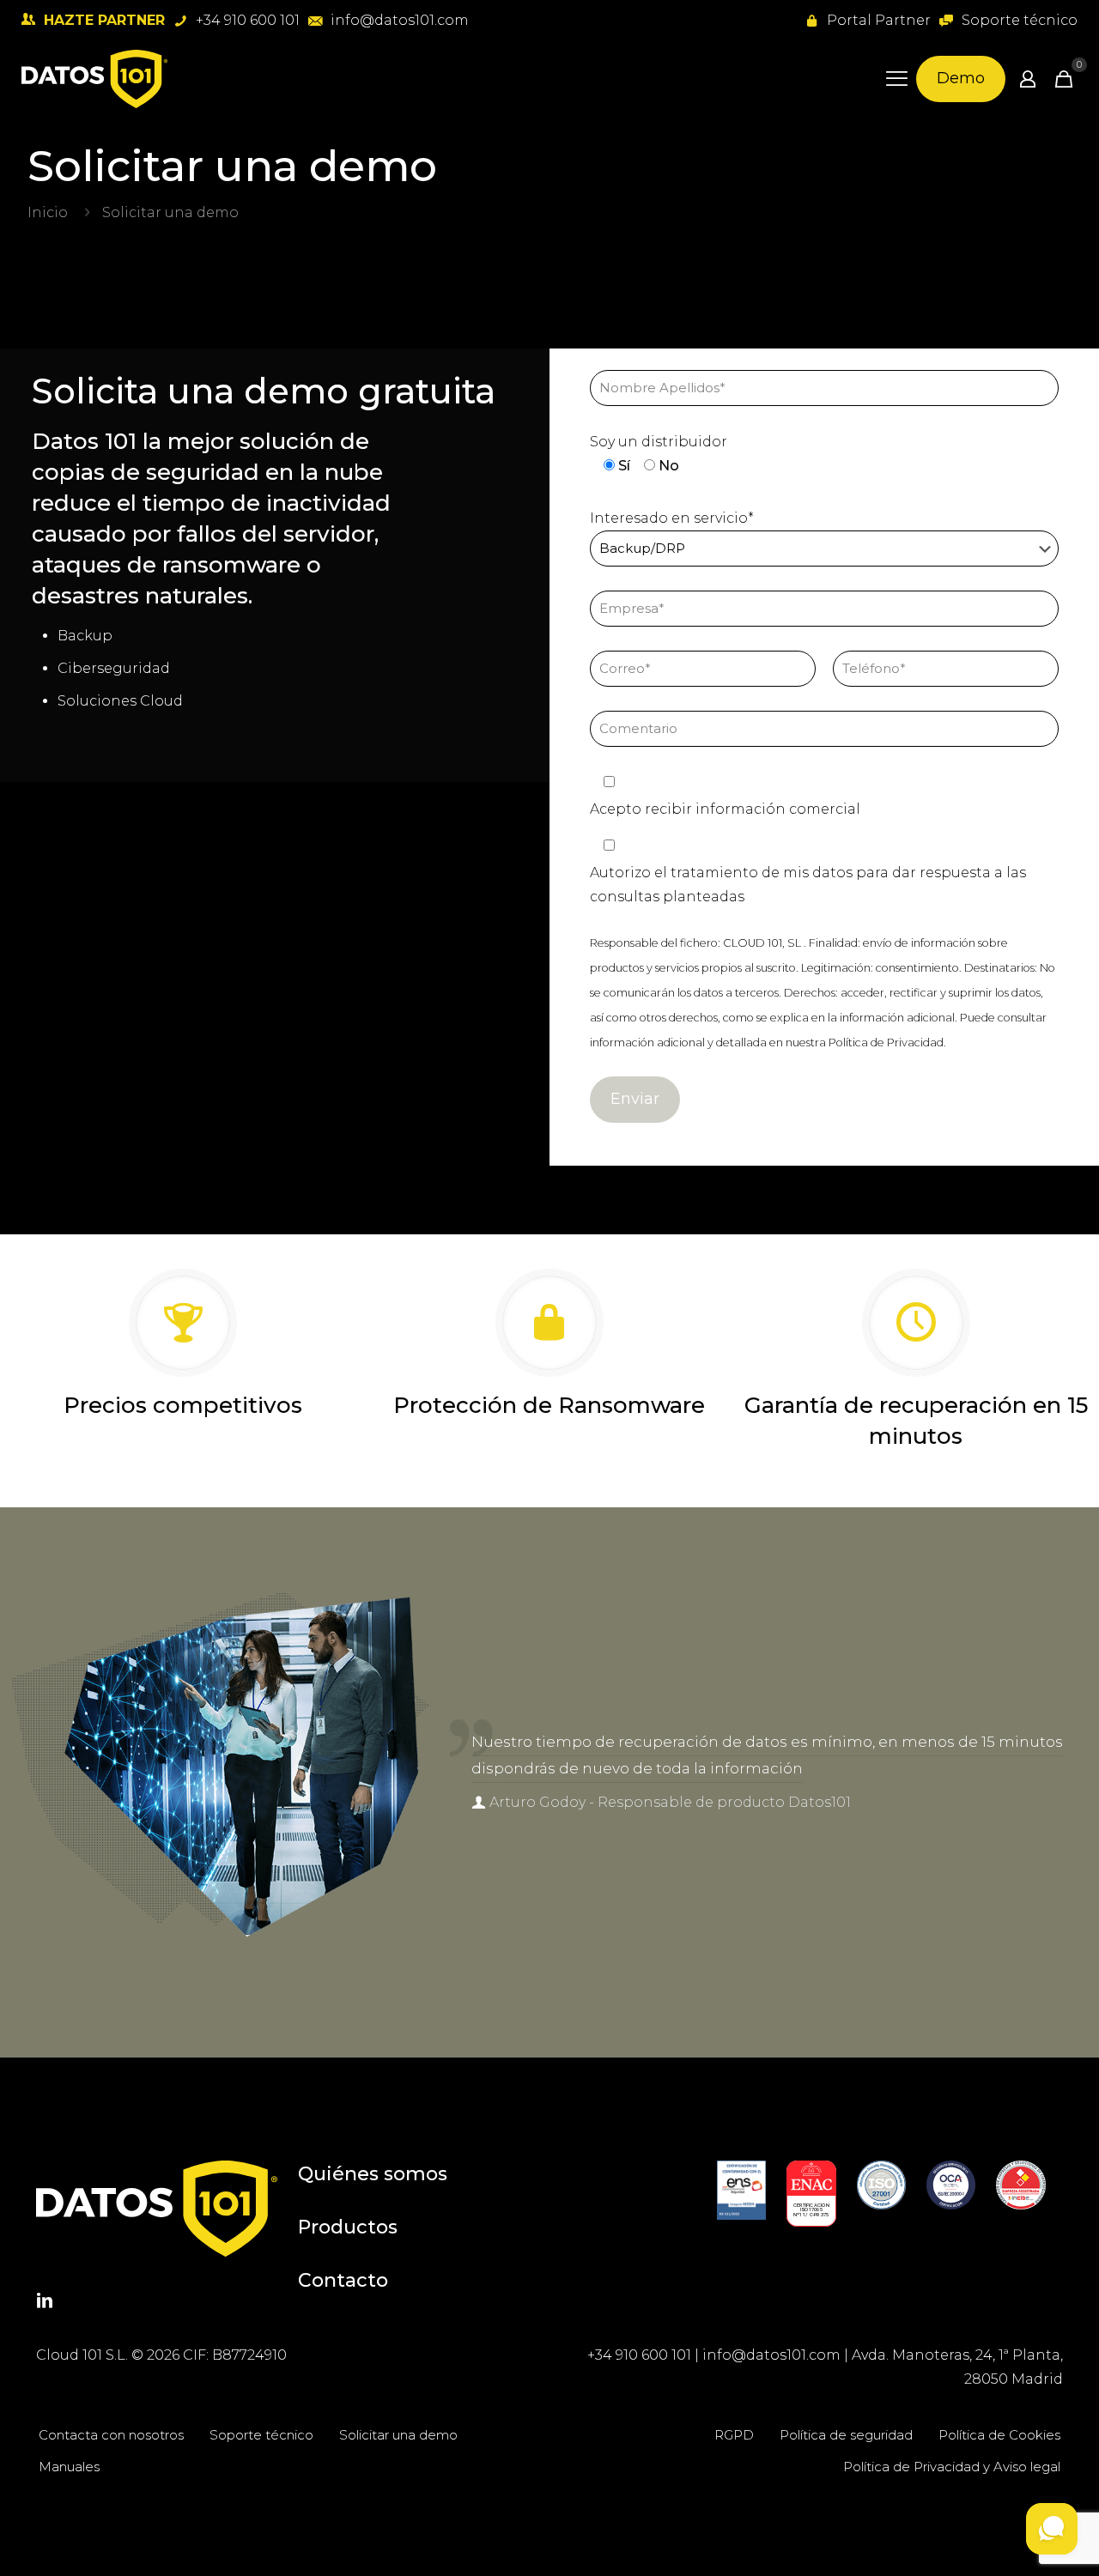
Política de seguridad (846, 2435)
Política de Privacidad (886, 1043)
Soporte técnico (261, 2435)
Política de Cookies (999, 2435)
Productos (348, 2227)
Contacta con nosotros (111, 2435)
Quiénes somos (373, 2174)
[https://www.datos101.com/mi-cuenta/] (1028, 79)
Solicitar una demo (398, 2435)
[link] (741, 2190)
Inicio (48, 212)
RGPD (734, 2435)
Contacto (343, 2280)
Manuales (69, 2467)
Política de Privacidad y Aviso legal (952, 2467)
